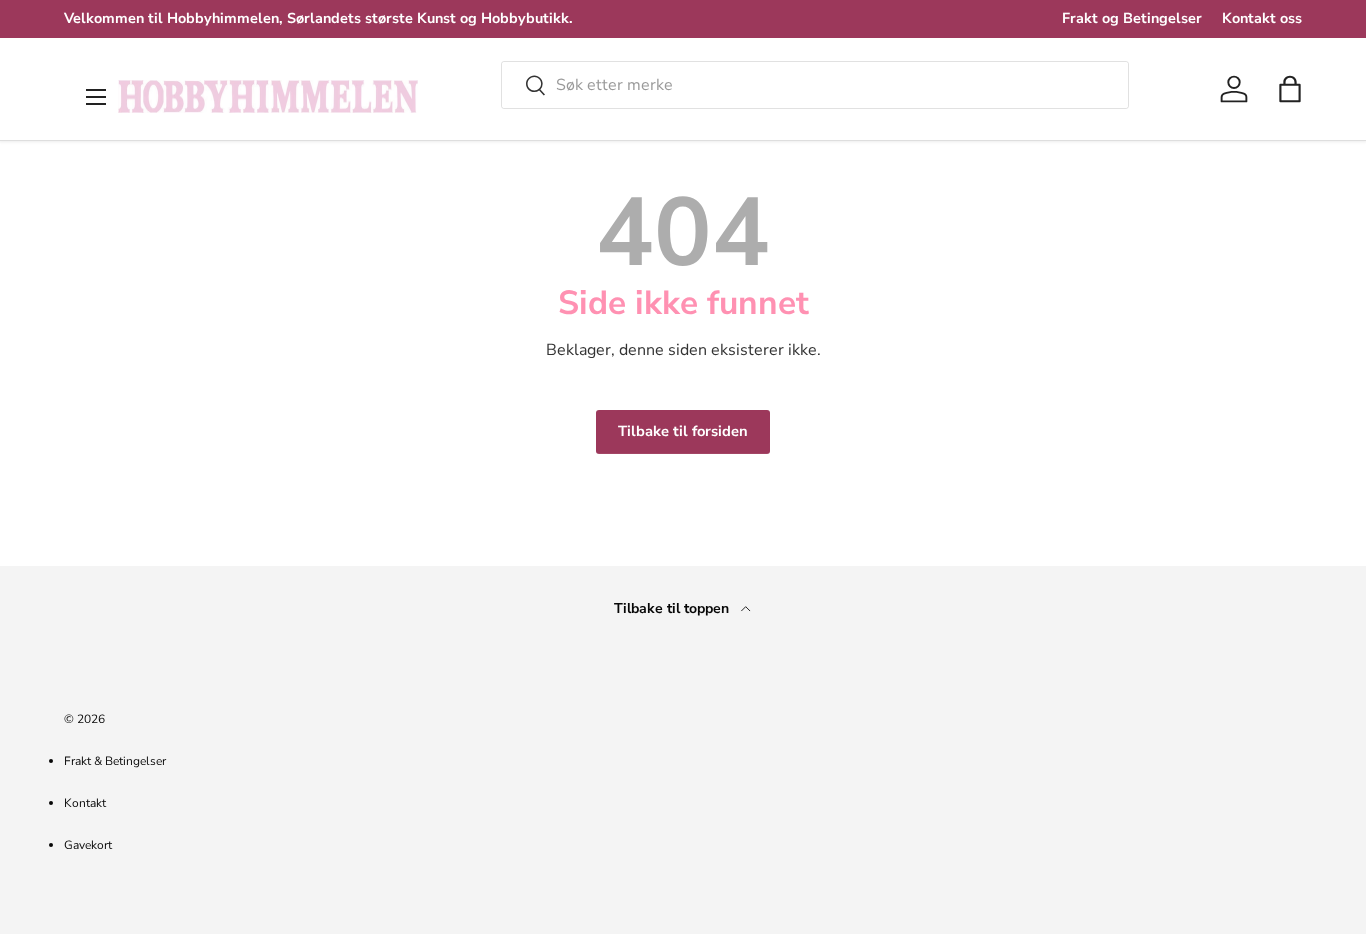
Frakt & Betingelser (115, 761)
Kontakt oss (1262, 18)
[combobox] (815, 85)
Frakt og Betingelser (1132, 18)
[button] (1290, 89)
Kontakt (85, 803)
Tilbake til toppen (673, 608)
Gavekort (88, 845)
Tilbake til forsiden (683, 431)
